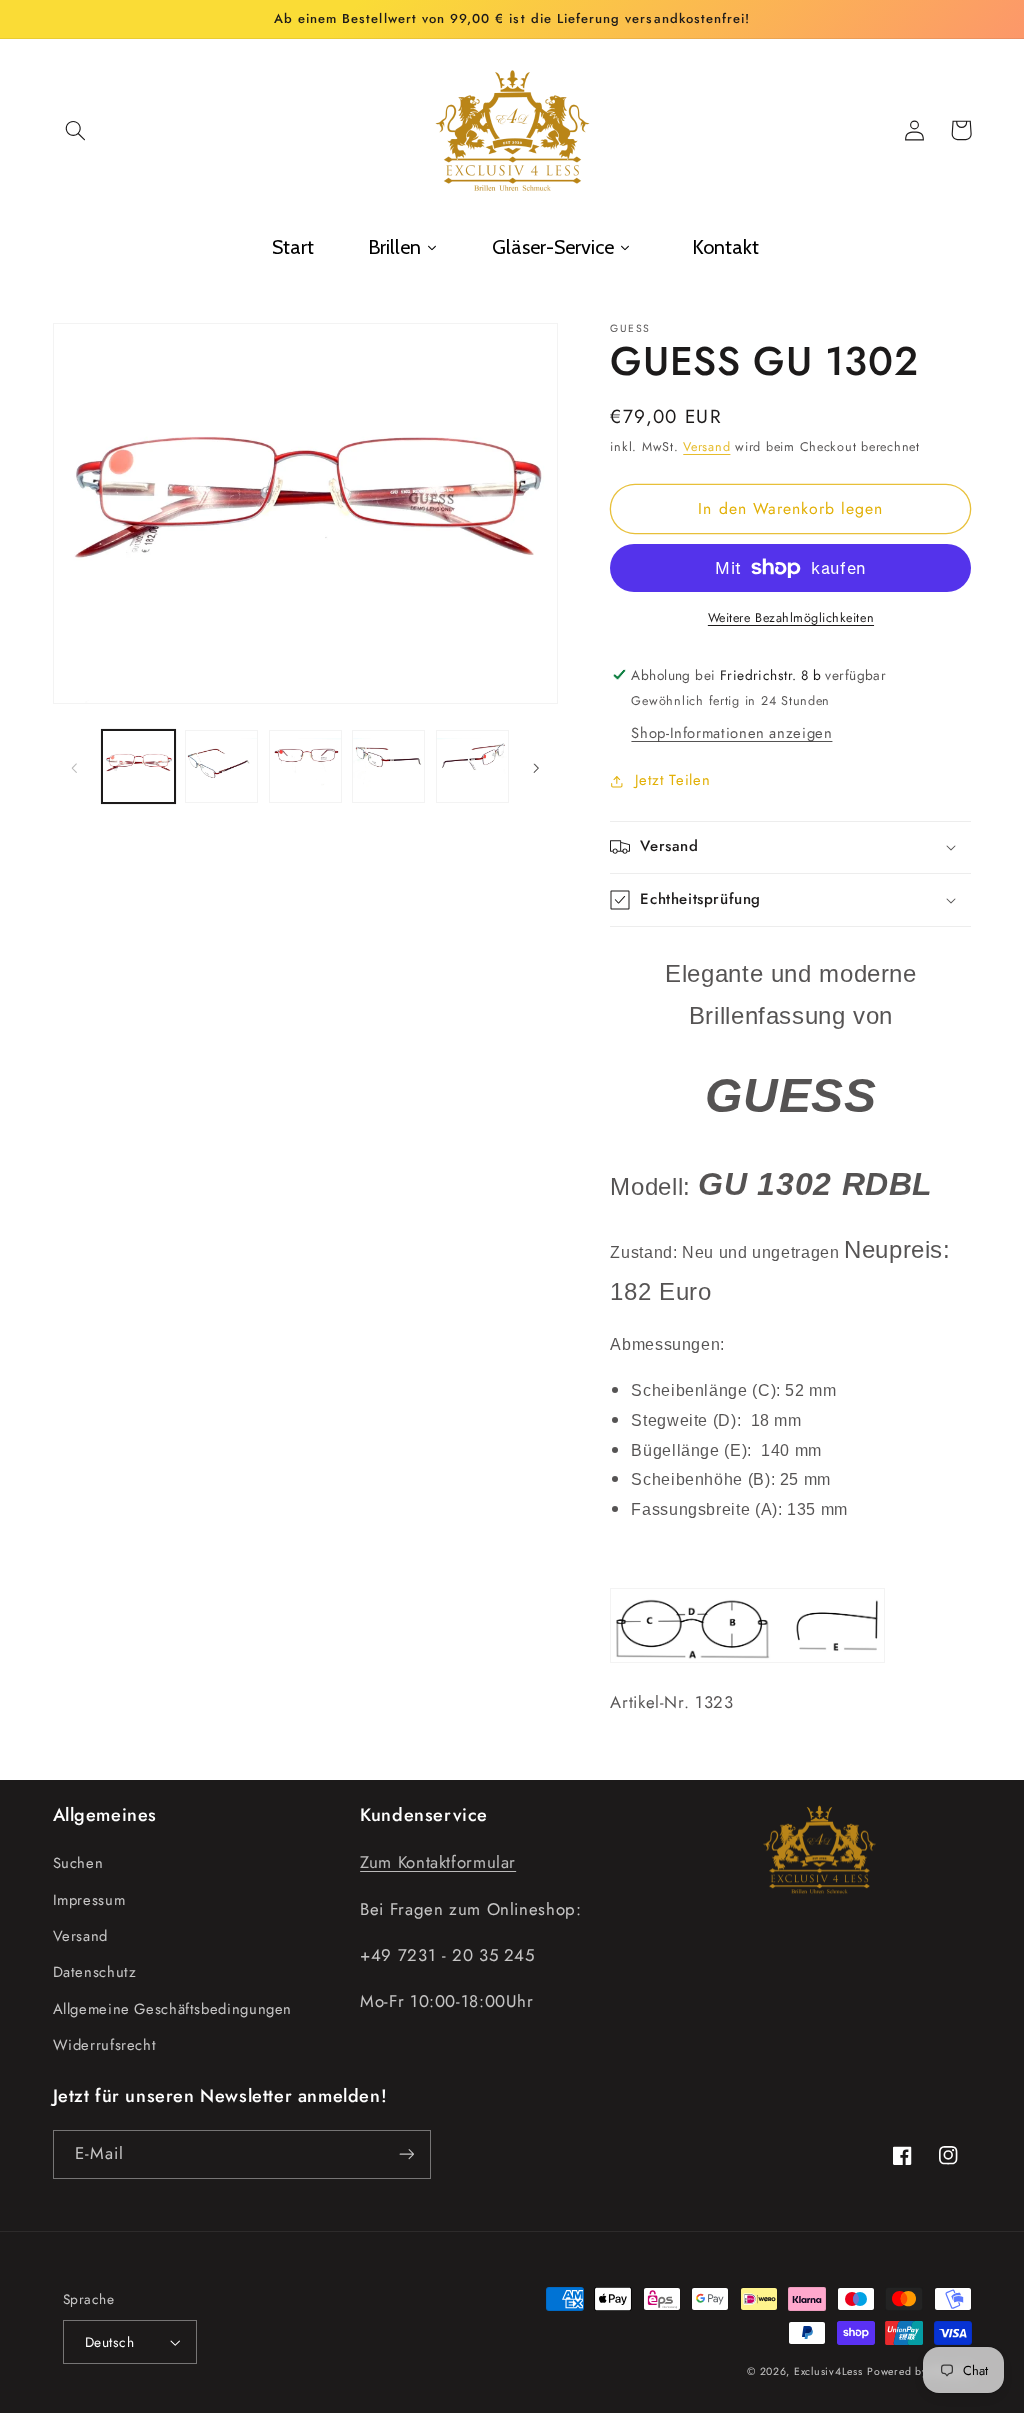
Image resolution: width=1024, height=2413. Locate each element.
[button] (76, 130)
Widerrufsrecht (105, 2045)
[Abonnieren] (406, 2154)
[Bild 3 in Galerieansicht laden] (305, 766)
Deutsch (109, 2342)
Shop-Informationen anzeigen (731, 733)
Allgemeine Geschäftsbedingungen (173, 2009)
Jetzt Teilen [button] (672, 780)
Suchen (78, 1863)
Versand (706, 447)
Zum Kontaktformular (438, 1862)
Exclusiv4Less (828, 2371)
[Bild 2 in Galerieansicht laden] (221, 766)
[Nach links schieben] (75, 766)
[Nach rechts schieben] (536, 766)
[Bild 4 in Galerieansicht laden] (388, 766)
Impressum (89, 1900)
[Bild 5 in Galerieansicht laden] (472, 766)
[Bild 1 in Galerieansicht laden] (138, 766)
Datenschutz (95, 1972)
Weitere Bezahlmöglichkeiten (791, 618)
